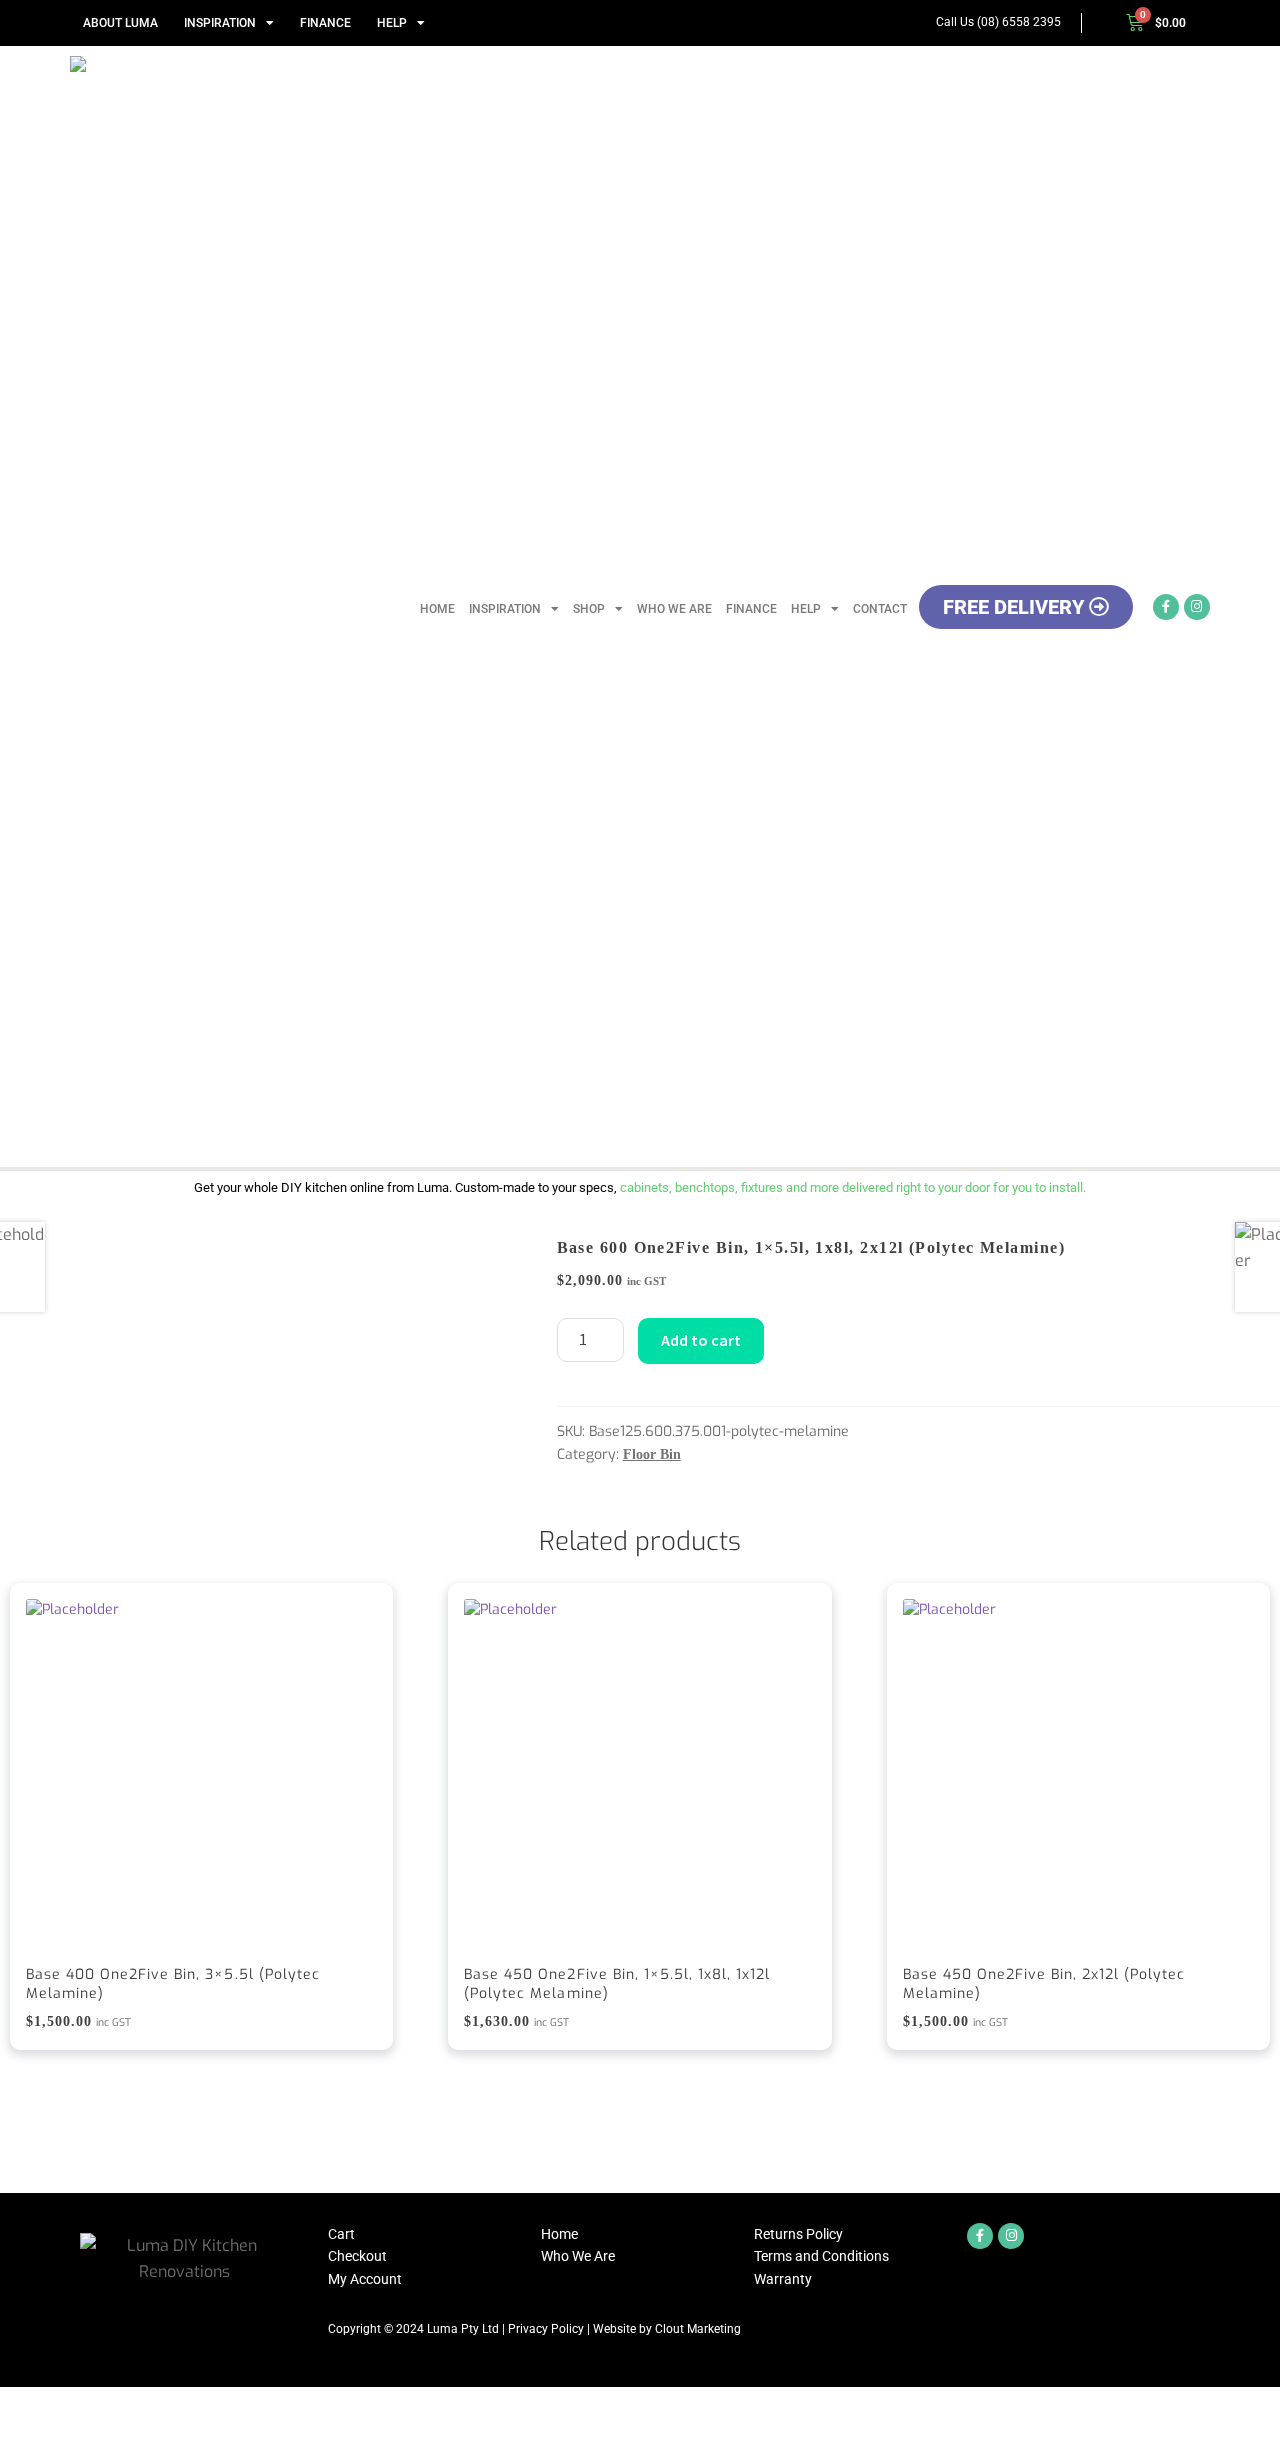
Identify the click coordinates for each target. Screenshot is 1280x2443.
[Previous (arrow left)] (22, 2433)
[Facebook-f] (1166, 607)
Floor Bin (652, 1454)
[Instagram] (1197, 607)
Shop (589, 609)
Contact (880, 609)
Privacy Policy (546, 2329)
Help (392, 23)
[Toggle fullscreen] (71, 2405)
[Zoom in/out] (22, 2405)
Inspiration (220, 23)
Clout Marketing (698, 2329)
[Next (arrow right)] (71, 2433)
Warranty (783, 2279)
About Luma (120, 23)
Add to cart (701, 1340)
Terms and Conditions (821, 2256)
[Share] (121, 2405)
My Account (365, 2279)
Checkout (357, 2256)
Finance (325, 23)
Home (437, 609)
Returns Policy (798, 2234)
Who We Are (674, 609)
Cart (341, 2234)
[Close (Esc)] (170, 2405)
